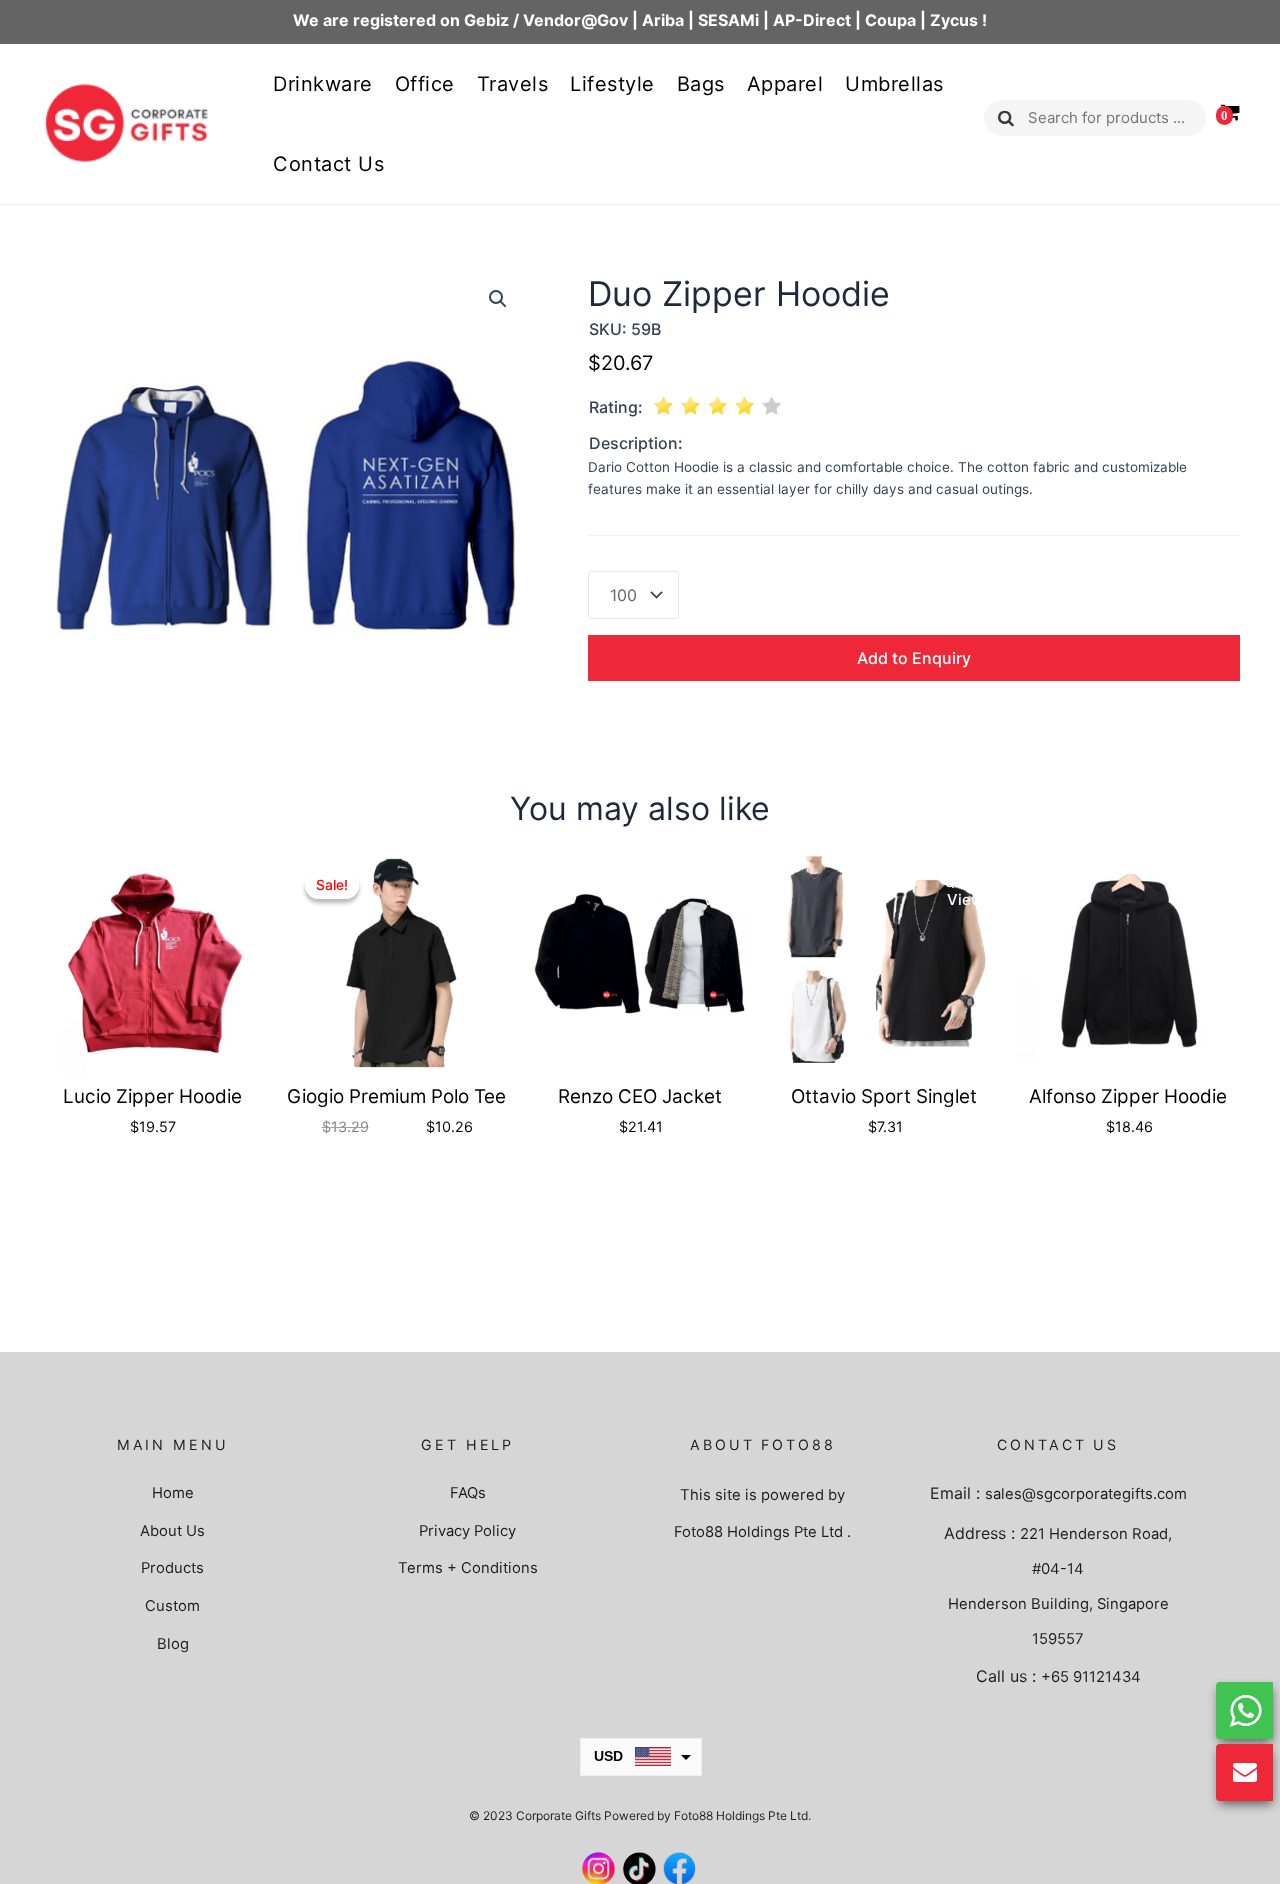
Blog (173, 1644)
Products (172, 1568)
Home (173, 1493)
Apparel (785, 84)
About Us (172, 1531)
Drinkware (323, 84)
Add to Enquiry (914, 658)
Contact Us (328, 164)
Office (425, 84)
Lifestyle (612, 84)
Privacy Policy (467, 1531)
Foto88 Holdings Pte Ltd (758, 1532)
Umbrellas (894, 84)
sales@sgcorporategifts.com (1086, 1494)
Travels (513, 84)
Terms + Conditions (468, 1568)
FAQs (468, 1493)
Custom (172, 1606)
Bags (701, 84)
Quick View (233, 890)
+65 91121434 (1091, 1677)
